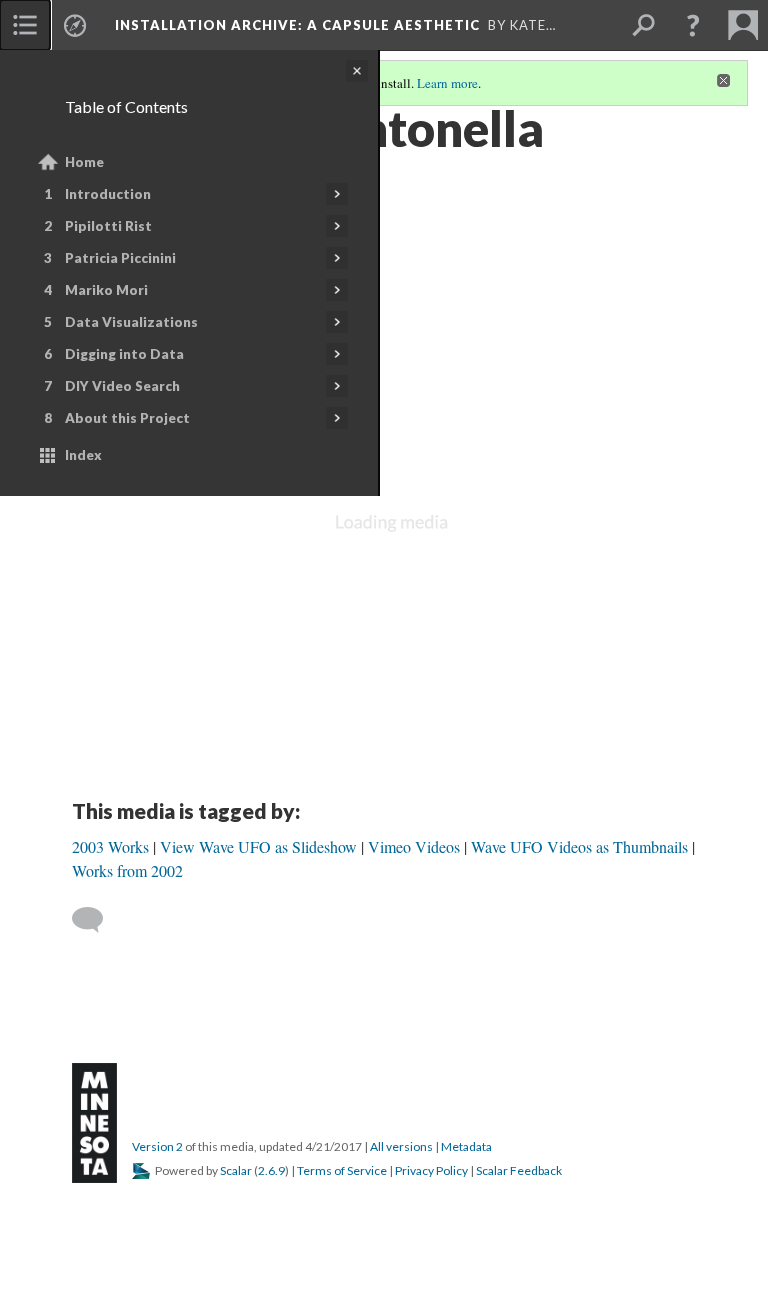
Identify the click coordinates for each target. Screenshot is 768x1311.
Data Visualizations (131, 322)
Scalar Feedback (519, 1170)
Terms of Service (342, 1170)
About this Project (127, 418)
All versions (401, 1146)
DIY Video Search (122, 386)
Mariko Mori (106, 290)
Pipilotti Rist (108, 226)
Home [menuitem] (84, 162)
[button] (693, 25)
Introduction (108, 194)
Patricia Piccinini (120, 258)
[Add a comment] (96, 920)
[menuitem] (25, 25)
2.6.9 (271, 1170)
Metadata (466, 1146)
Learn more (447, 83)
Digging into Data (124, 354)
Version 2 (157, 1146)
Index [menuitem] (83, 455)
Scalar (236, 1170)
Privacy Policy (431, 1170)
